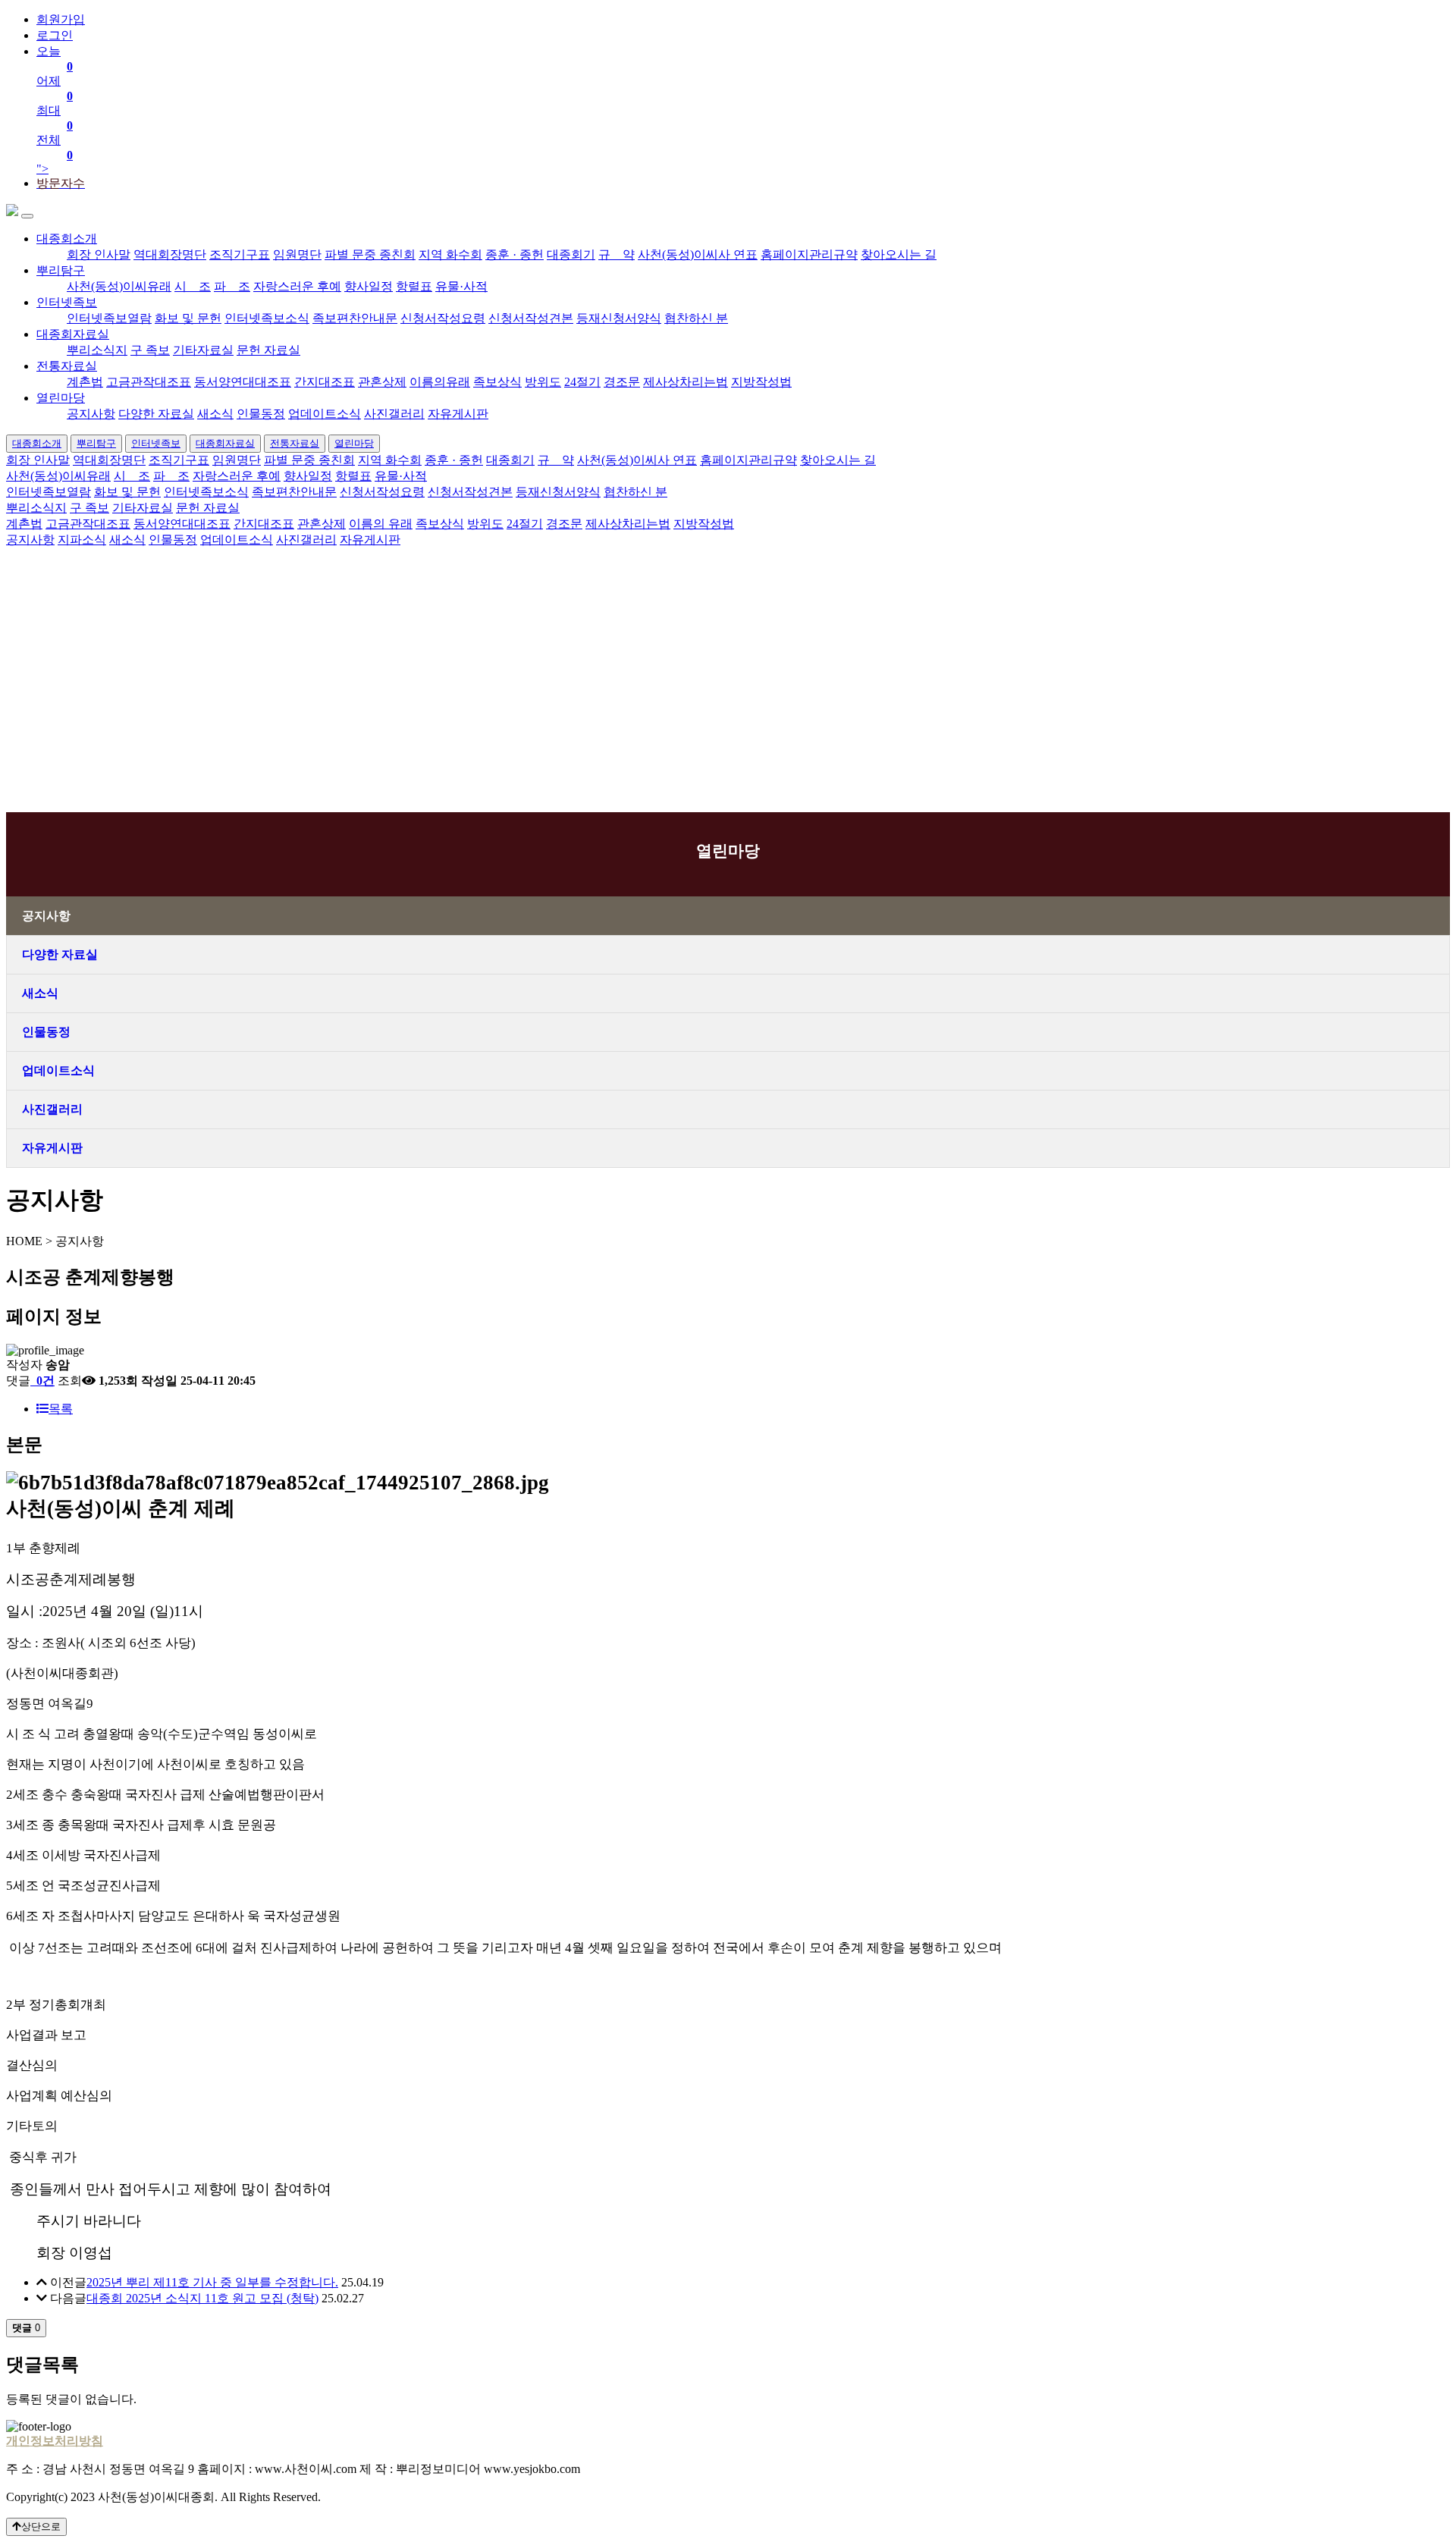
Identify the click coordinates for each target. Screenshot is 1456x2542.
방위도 (543, 382)
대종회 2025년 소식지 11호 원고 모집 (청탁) (202, 2298)
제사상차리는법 (686, 382)
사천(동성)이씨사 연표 (698, 254)
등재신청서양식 (619, 318)
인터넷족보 (67, 302)
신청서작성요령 (443, 318)
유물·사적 (461, 286)
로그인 (55, 35)
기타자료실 (203, 350)
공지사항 (91, 414)
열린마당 (61, 398)
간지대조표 (325, 382)
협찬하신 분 (696, 318)
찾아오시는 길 (899, 254)
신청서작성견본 (531, 318)
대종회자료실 (73, 334)
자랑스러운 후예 (297, 286)
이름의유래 (440, 382)
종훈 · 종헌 (515, 254)
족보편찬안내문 (355, 318)
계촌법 (85, 382)
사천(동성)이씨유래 (119, 286)
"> (55, 110)
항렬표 (414, 286)
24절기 (582, 382)
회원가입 (61, 19)
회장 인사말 (99, 254)
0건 (44, 1381)
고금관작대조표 (149, 382)
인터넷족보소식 (267, 318)
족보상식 (497, 382)
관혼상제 (382, 382)
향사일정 (369, 286)
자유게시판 (458, 414)
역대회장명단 (170, 254)
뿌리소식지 (97, 350)
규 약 (617, 254)
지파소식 (82, 540)
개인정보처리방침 (55, 2441)
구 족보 (150, 350)
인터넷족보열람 (109, 318)
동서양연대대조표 (243, 382)
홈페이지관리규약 (809, 254)
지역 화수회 (450, 254)
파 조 (232, 286)
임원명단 (297, 254)
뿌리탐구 (61, 270)
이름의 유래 (381, 524)
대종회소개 (67, 239)
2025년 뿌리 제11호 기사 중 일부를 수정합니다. (212, 2282)
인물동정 (261, 414)
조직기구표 (240, 254)
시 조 (193, 286)
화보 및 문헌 (188, 318)
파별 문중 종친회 (370, 254)
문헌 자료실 (268, 350)
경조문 (622, 382)
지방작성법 (761, 382)
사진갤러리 (394, 414)
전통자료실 (67, 366)
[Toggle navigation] (27, 216)
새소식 (215, 414)
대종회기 (571, 254)
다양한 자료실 (156, 414)
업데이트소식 (325, 414)
